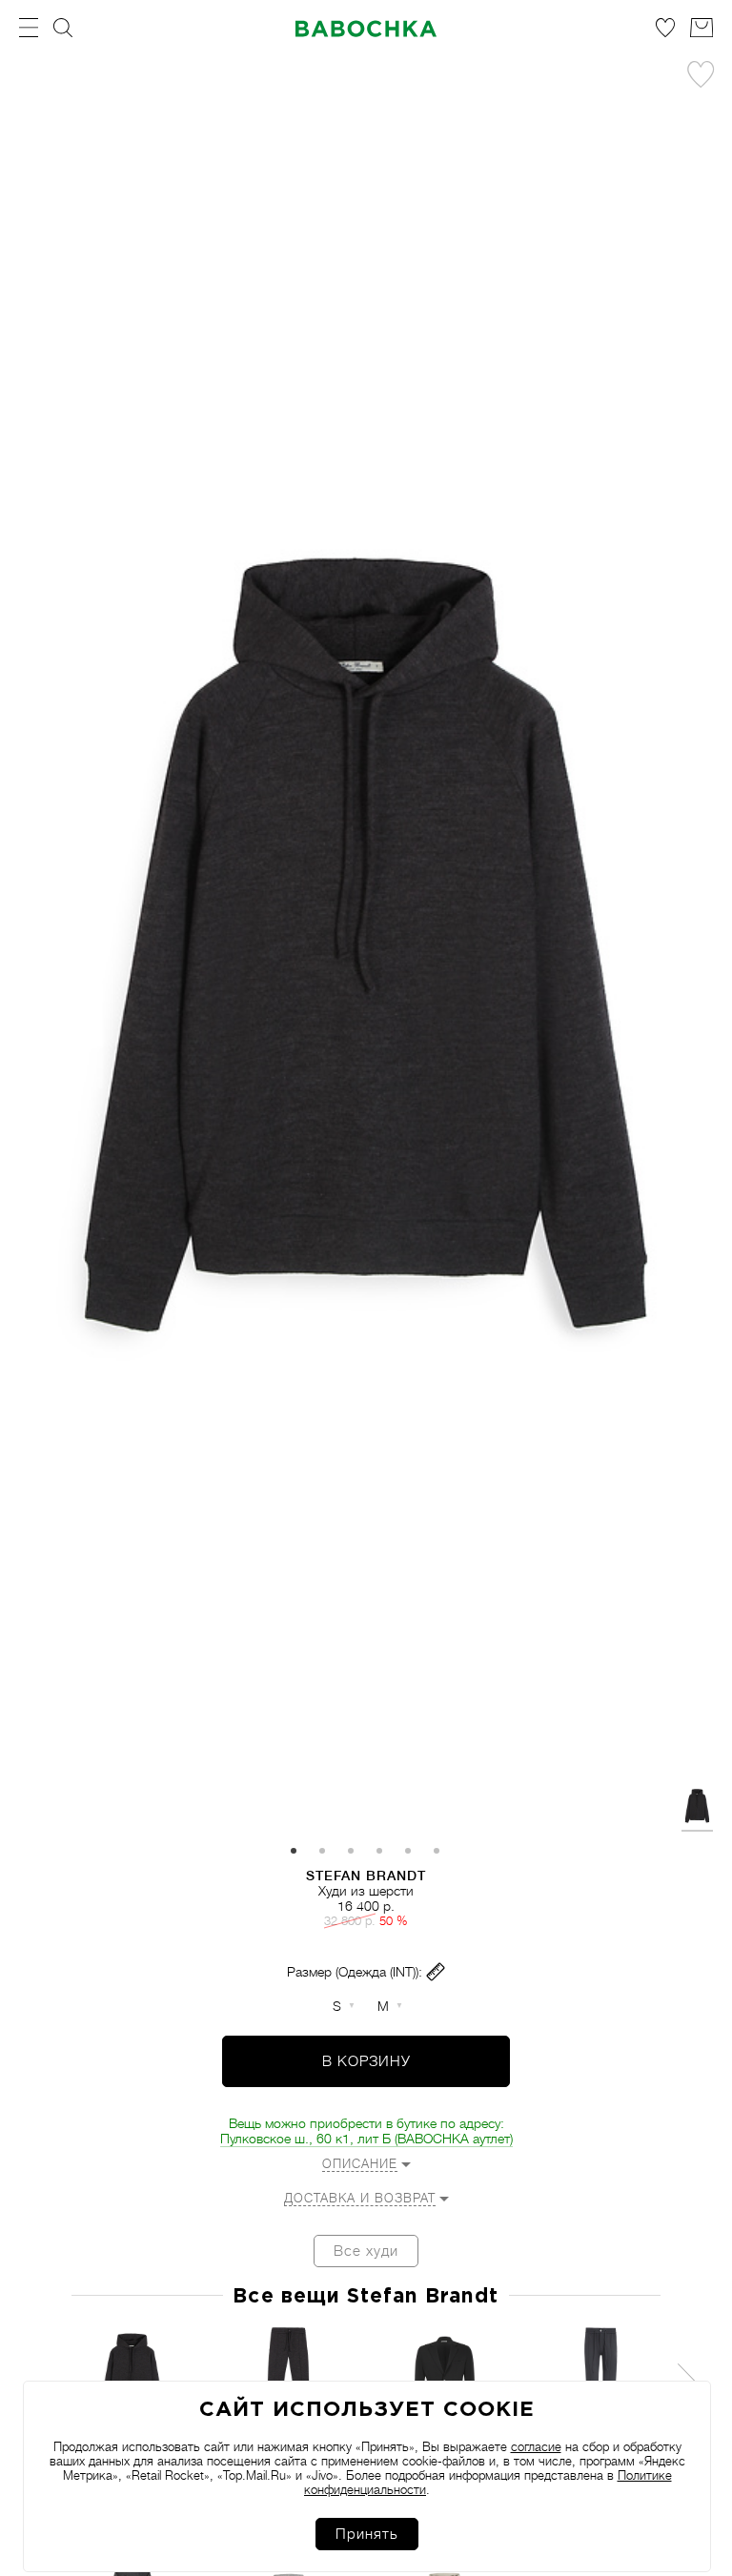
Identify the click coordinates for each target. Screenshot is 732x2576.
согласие (536, 2447)
